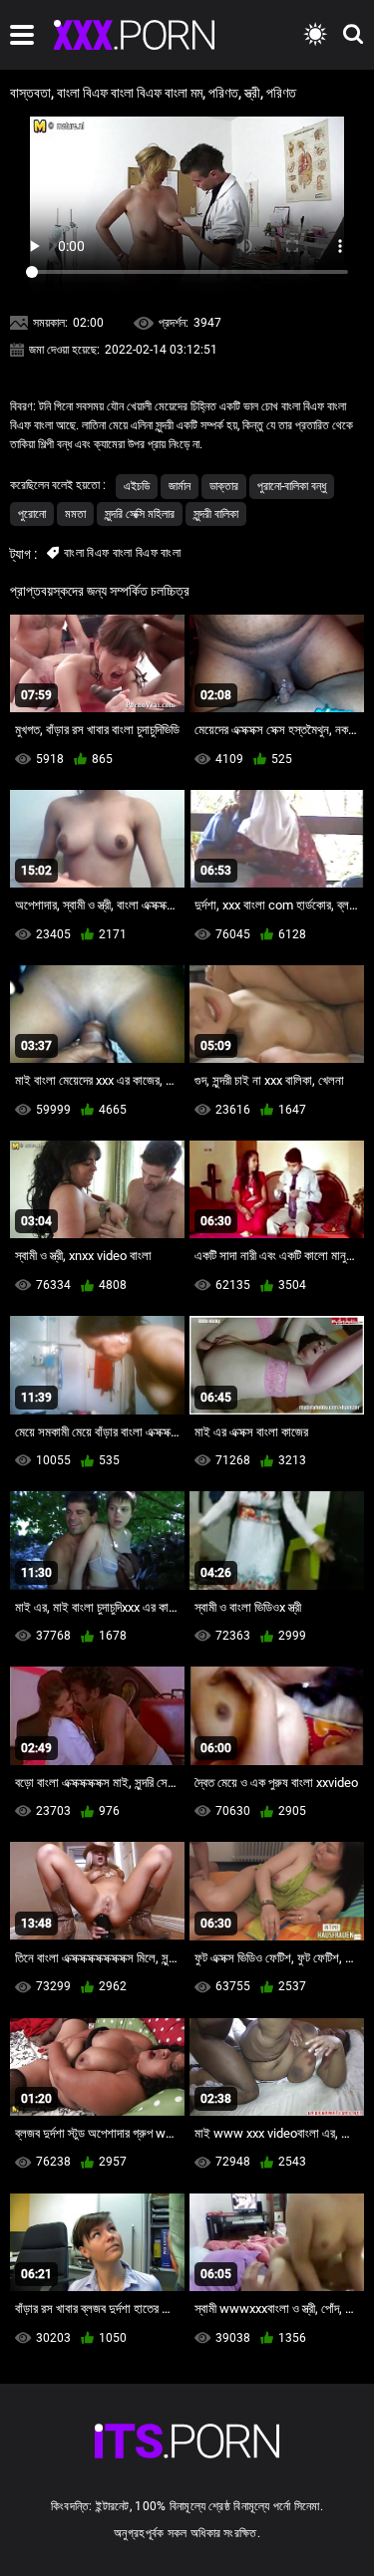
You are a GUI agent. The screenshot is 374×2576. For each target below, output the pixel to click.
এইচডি (137, 486)
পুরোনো (32, 514)
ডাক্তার (224, 486)
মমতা (75, 514)
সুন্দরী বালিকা (216, 514)
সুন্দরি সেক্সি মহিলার (140, 514)
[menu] (22, 35)
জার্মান (180, 486)
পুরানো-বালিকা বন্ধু (292, 486)
